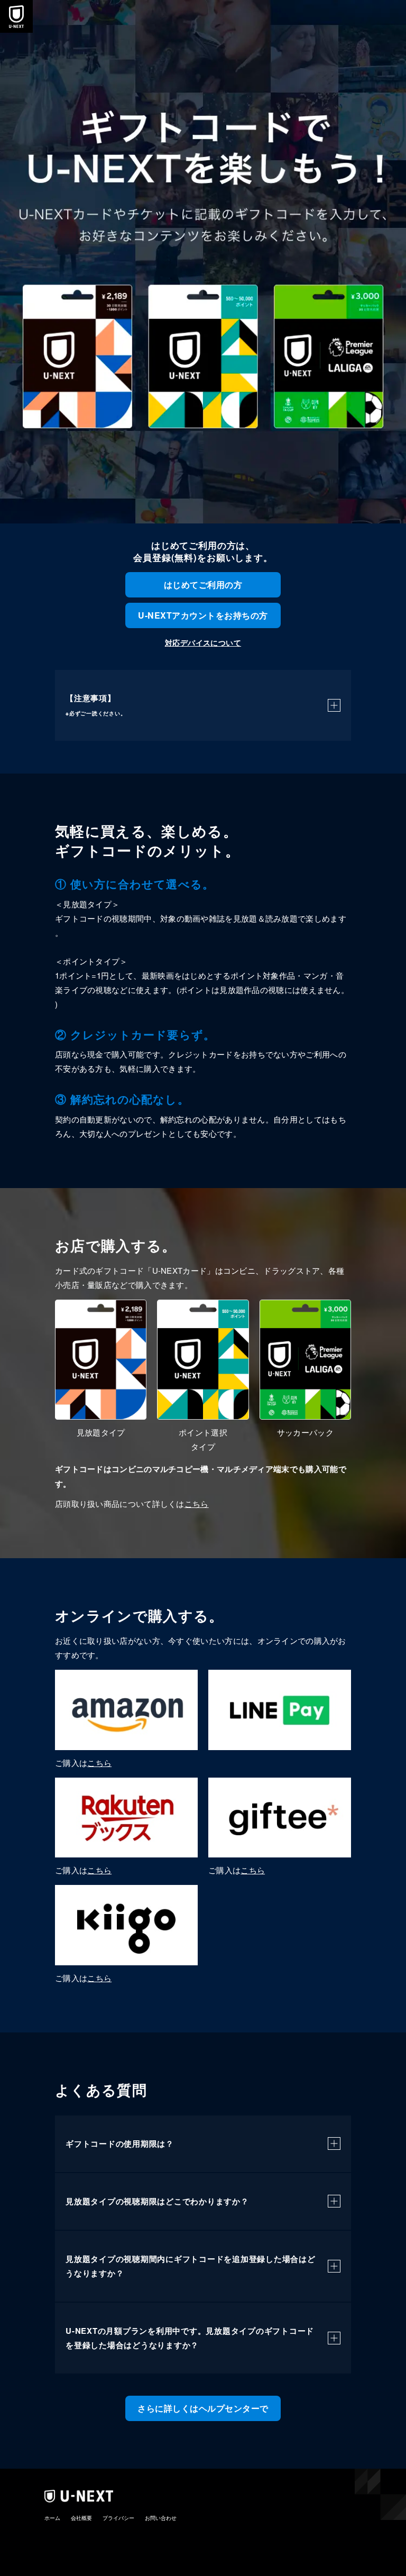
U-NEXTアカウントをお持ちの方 (203, 615)
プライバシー (118, 2518)
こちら (197, 1503)
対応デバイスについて (203, 642)
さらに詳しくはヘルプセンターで (203, 2408)
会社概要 (81, 2518)
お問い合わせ (161, 2518)
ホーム (52, 2518)
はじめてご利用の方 (203, 585)
